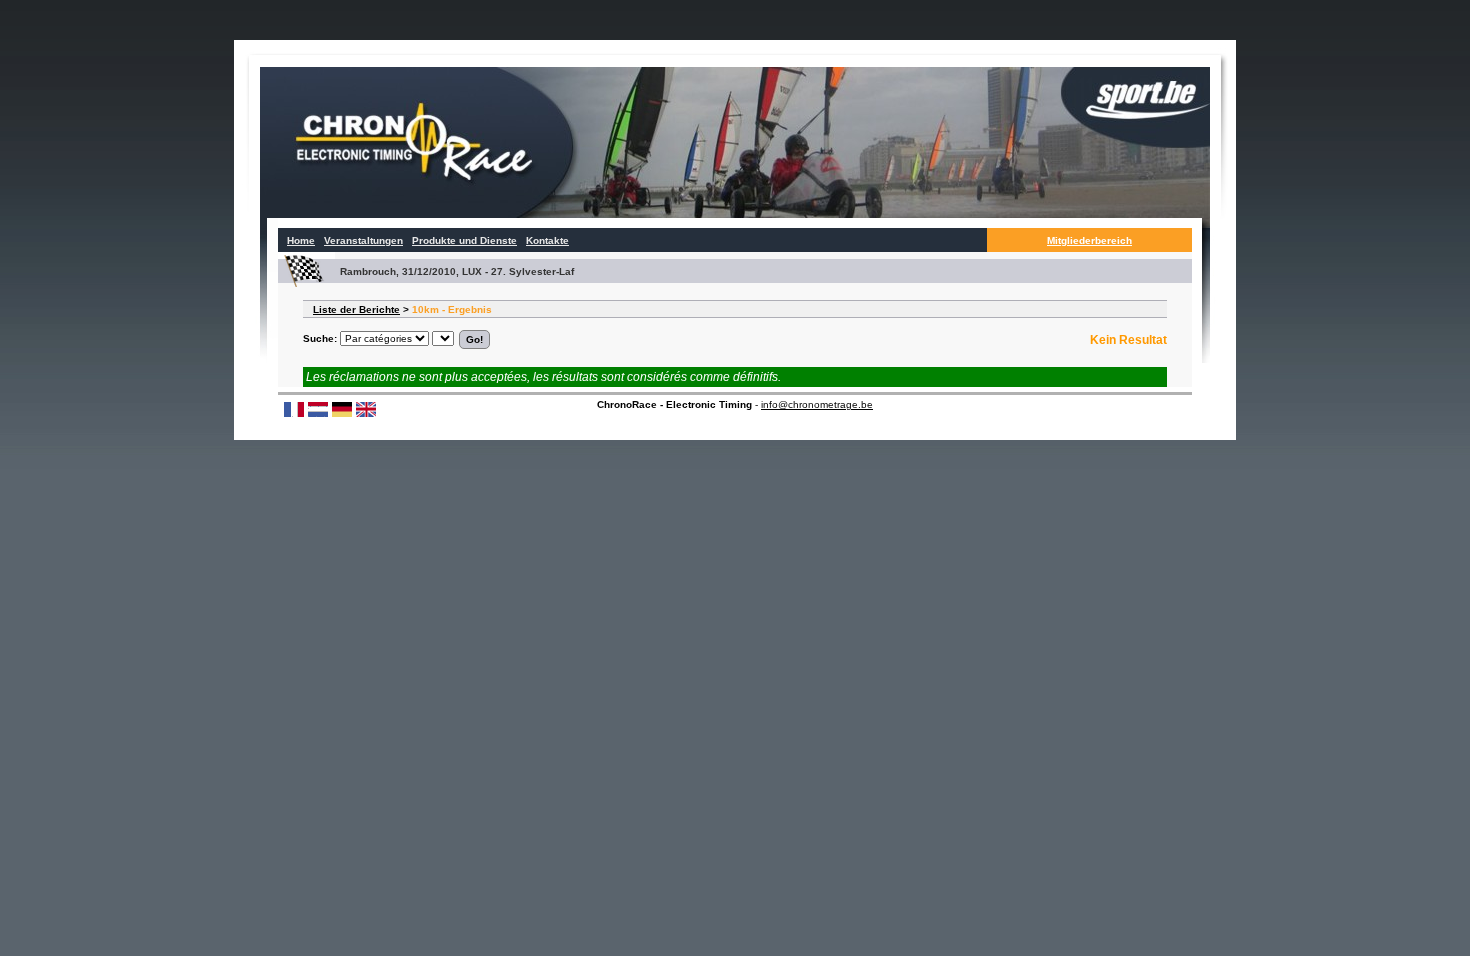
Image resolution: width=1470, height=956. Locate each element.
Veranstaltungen (363, 240)
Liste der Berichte (356, 309)
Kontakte (547, 240)
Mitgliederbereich (1089, 240)
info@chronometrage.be (817, 404)
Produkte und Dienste (464, 240)
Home (301, 240)
